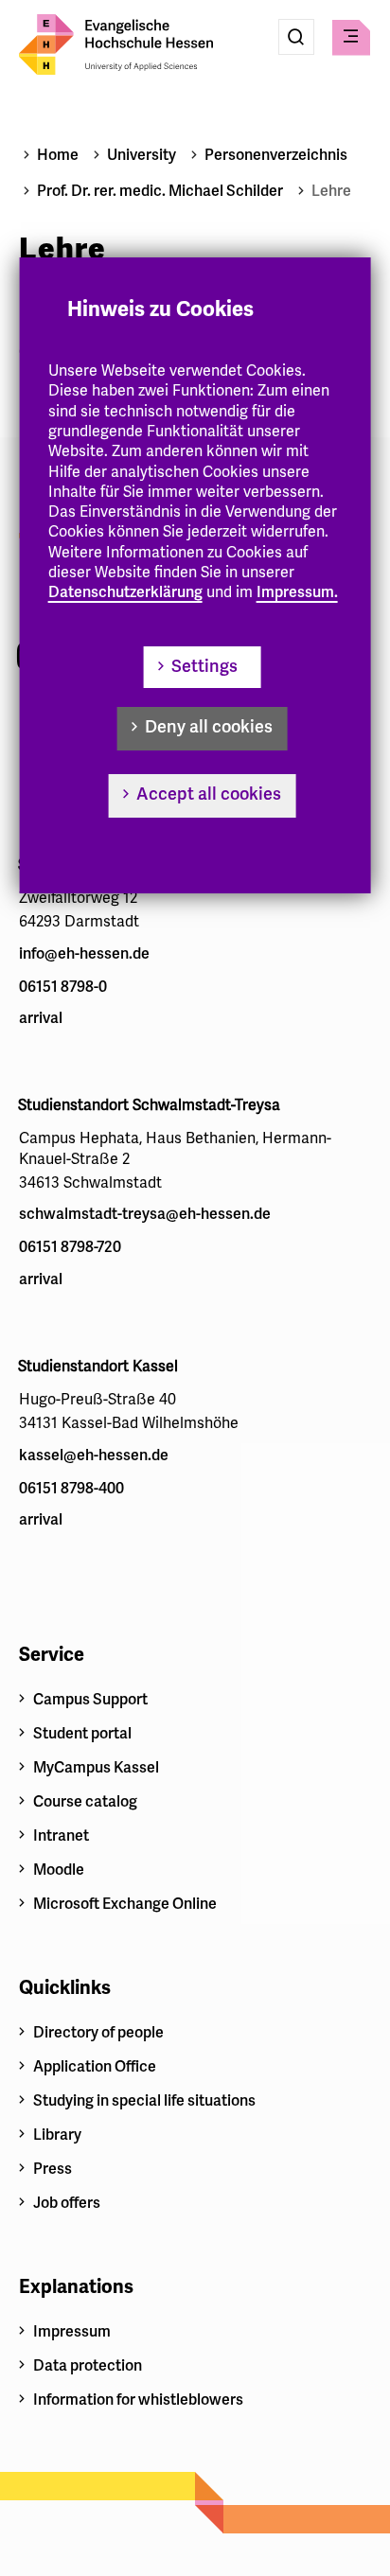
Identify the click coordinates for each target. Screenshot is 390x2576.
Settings (204, 666)
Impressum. (297, 592)
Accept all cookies (209, 794)
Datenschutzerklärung (125, 592)
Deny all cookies (209, 727)
